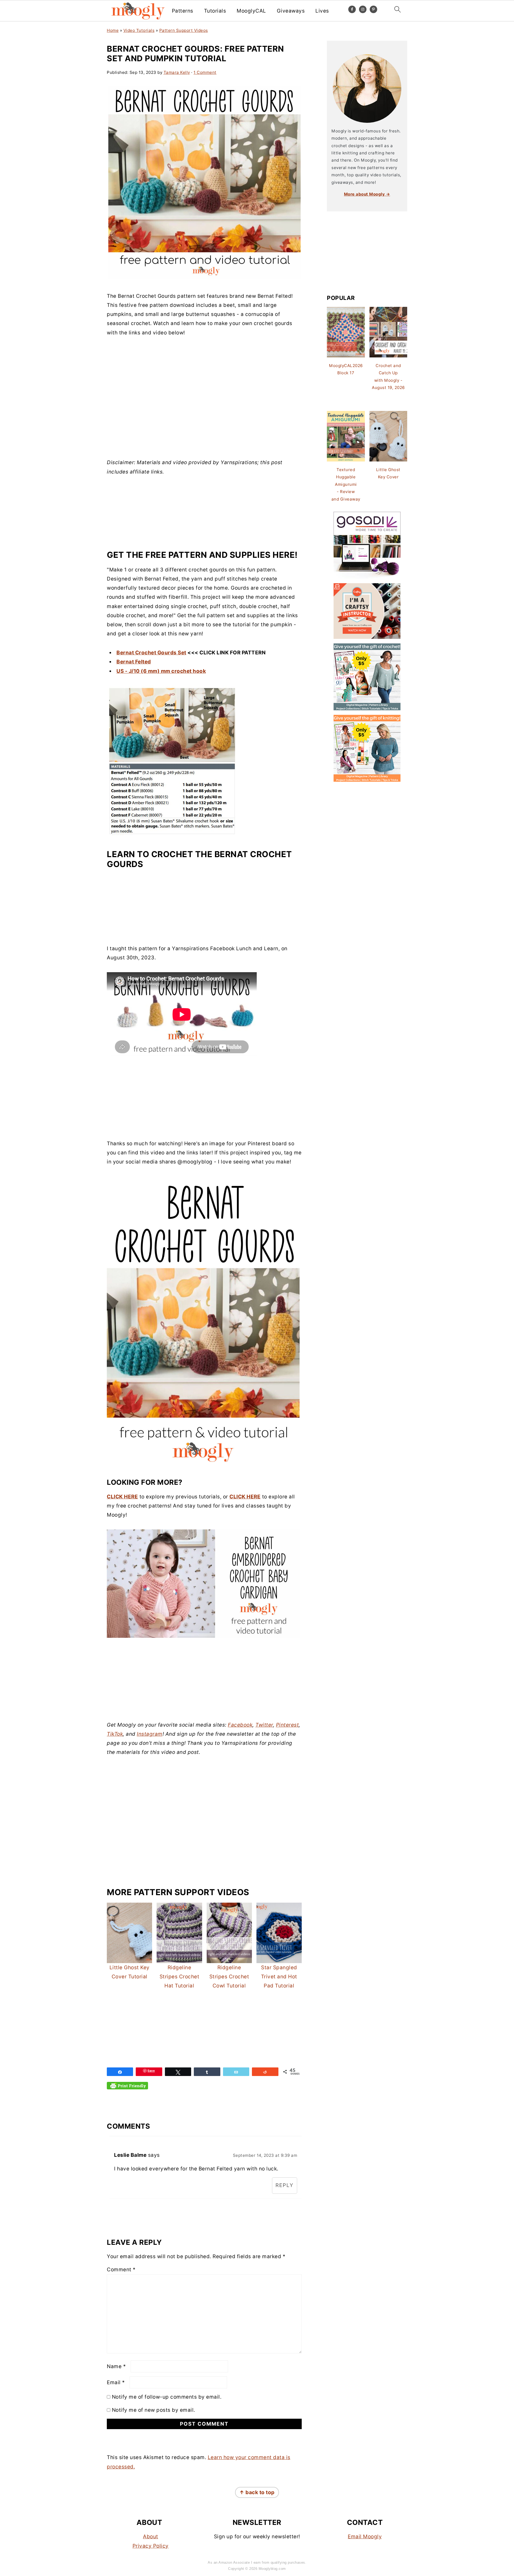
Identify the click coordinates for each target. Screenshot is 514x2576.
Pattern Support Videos (184, 30)
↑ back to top (257, 2492)
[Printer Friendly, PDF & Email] (127, 2088)
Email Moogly (365, 2537)
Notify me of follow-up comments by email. (167, 2397)
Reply (285, 2185)
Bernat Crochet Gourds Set (151, 653)
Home (113, 30)
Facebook (240, 1725)
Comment (121, 2270)
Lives (322, 11)
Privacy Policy (151, 2546)
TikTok (115, 1734)
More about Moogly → (367, 194)
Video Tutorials (139, 30)
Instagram (150, 1734)
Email (116, 2382)
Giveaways (291, 11)
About (151, 2537)
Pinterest (288, 1725)
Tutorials (215, 11)
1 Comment (205, 72)
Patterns (183, 11)
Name (116, 2366)
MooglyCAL (251, 11)
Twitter (264, 1725)
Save (151, 2071)
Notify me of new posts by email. (154, 2410)
